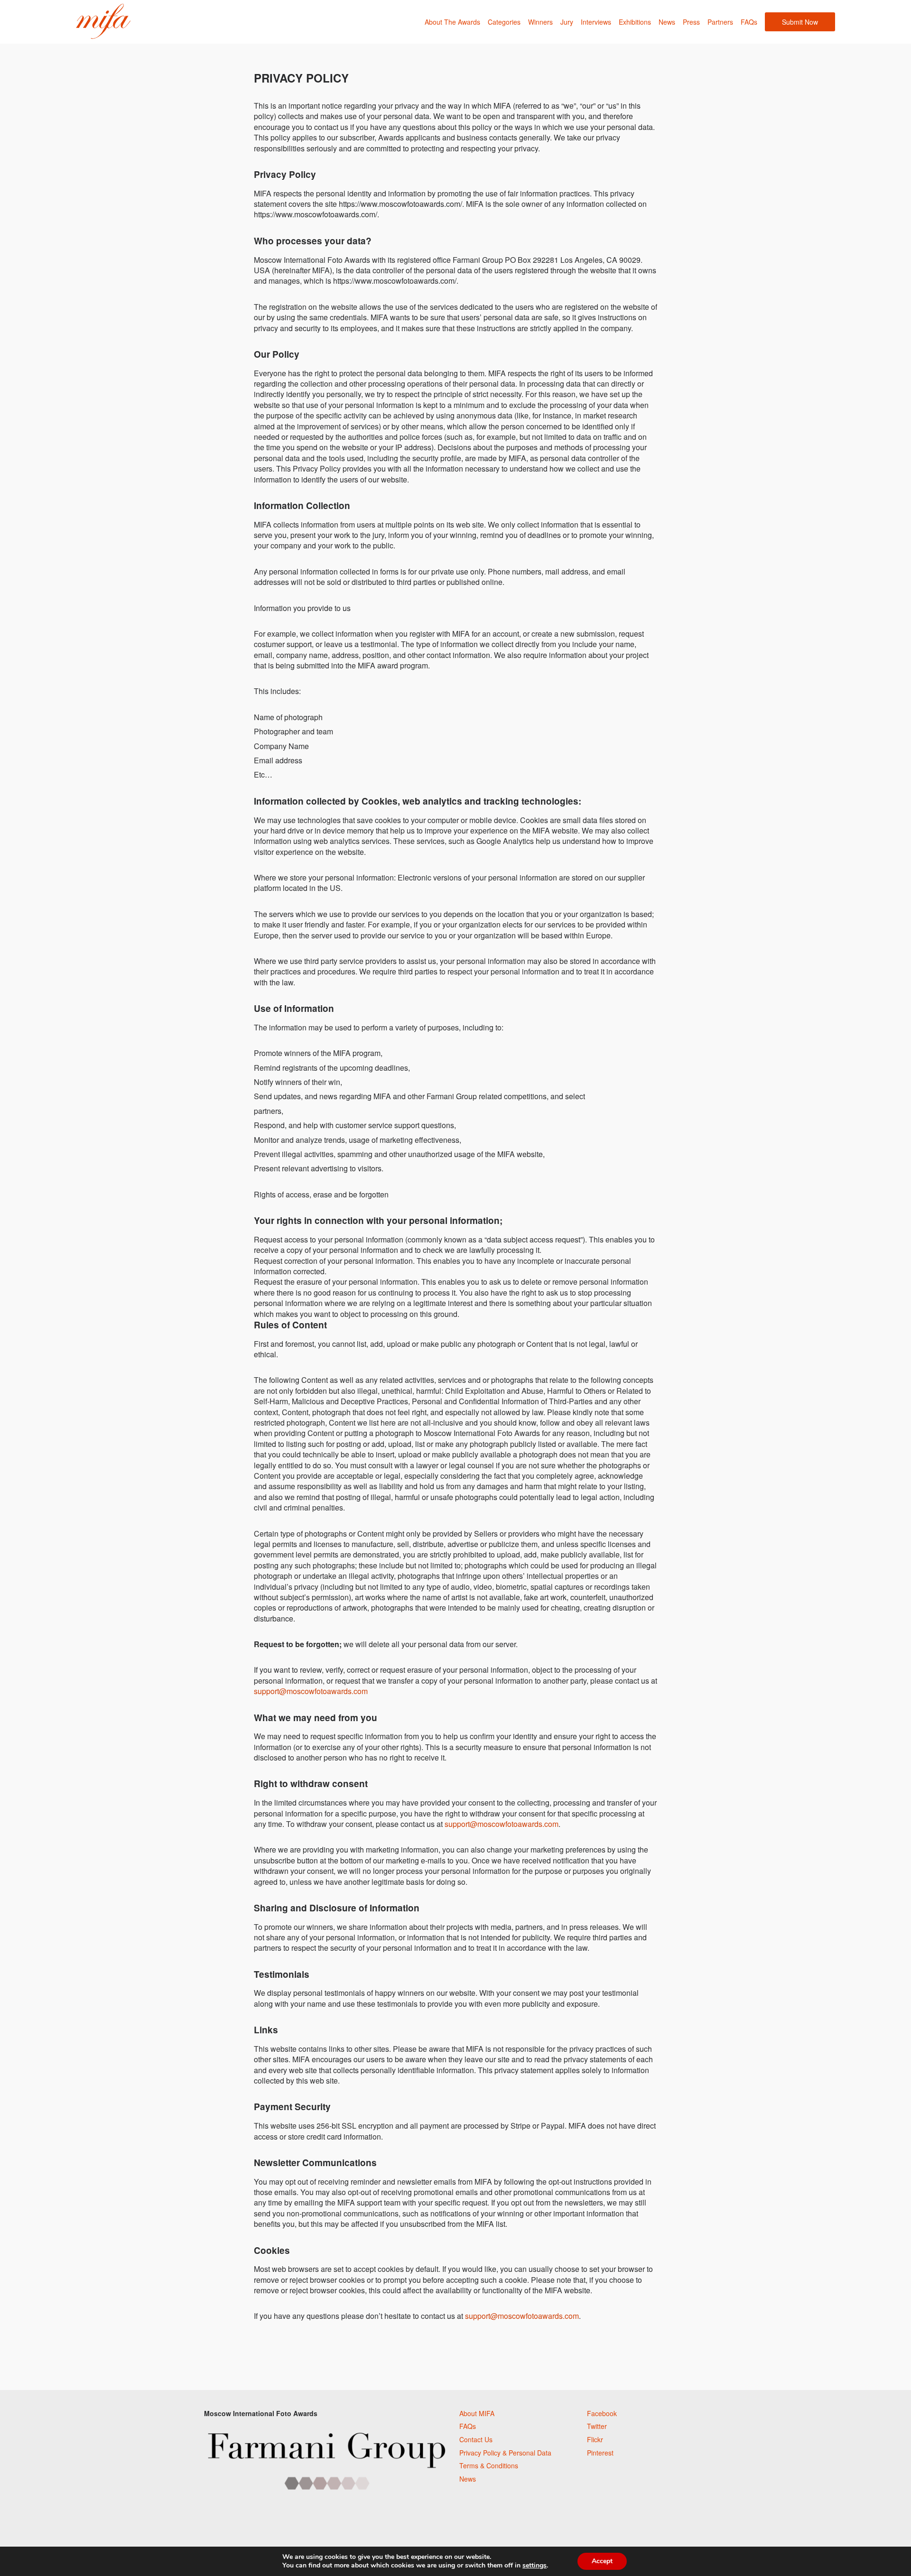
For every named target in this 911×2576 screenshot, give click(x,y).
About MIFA (477, 2413)
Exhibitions (635, 22)
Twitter (597, 2426)
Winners (540, 22)
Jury (567, 22)
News (667, 22)
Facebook (602, 2413)
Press (691, 22)
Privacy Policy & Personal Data (505, 2453)
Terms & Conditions (489, 2465)
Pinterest (600, 2453)
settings (535, 2566)
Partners (720, 22)
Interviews (596, 22)
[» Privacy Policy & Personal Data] (103, 22)
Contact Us (476, 2439)
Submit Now (800, 22)
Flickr (595, 2439)
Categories (504, 22)
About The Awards (452, 22)
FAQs (749, 22)
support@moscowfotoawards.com (311, 1691)
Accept (602, 2561)
